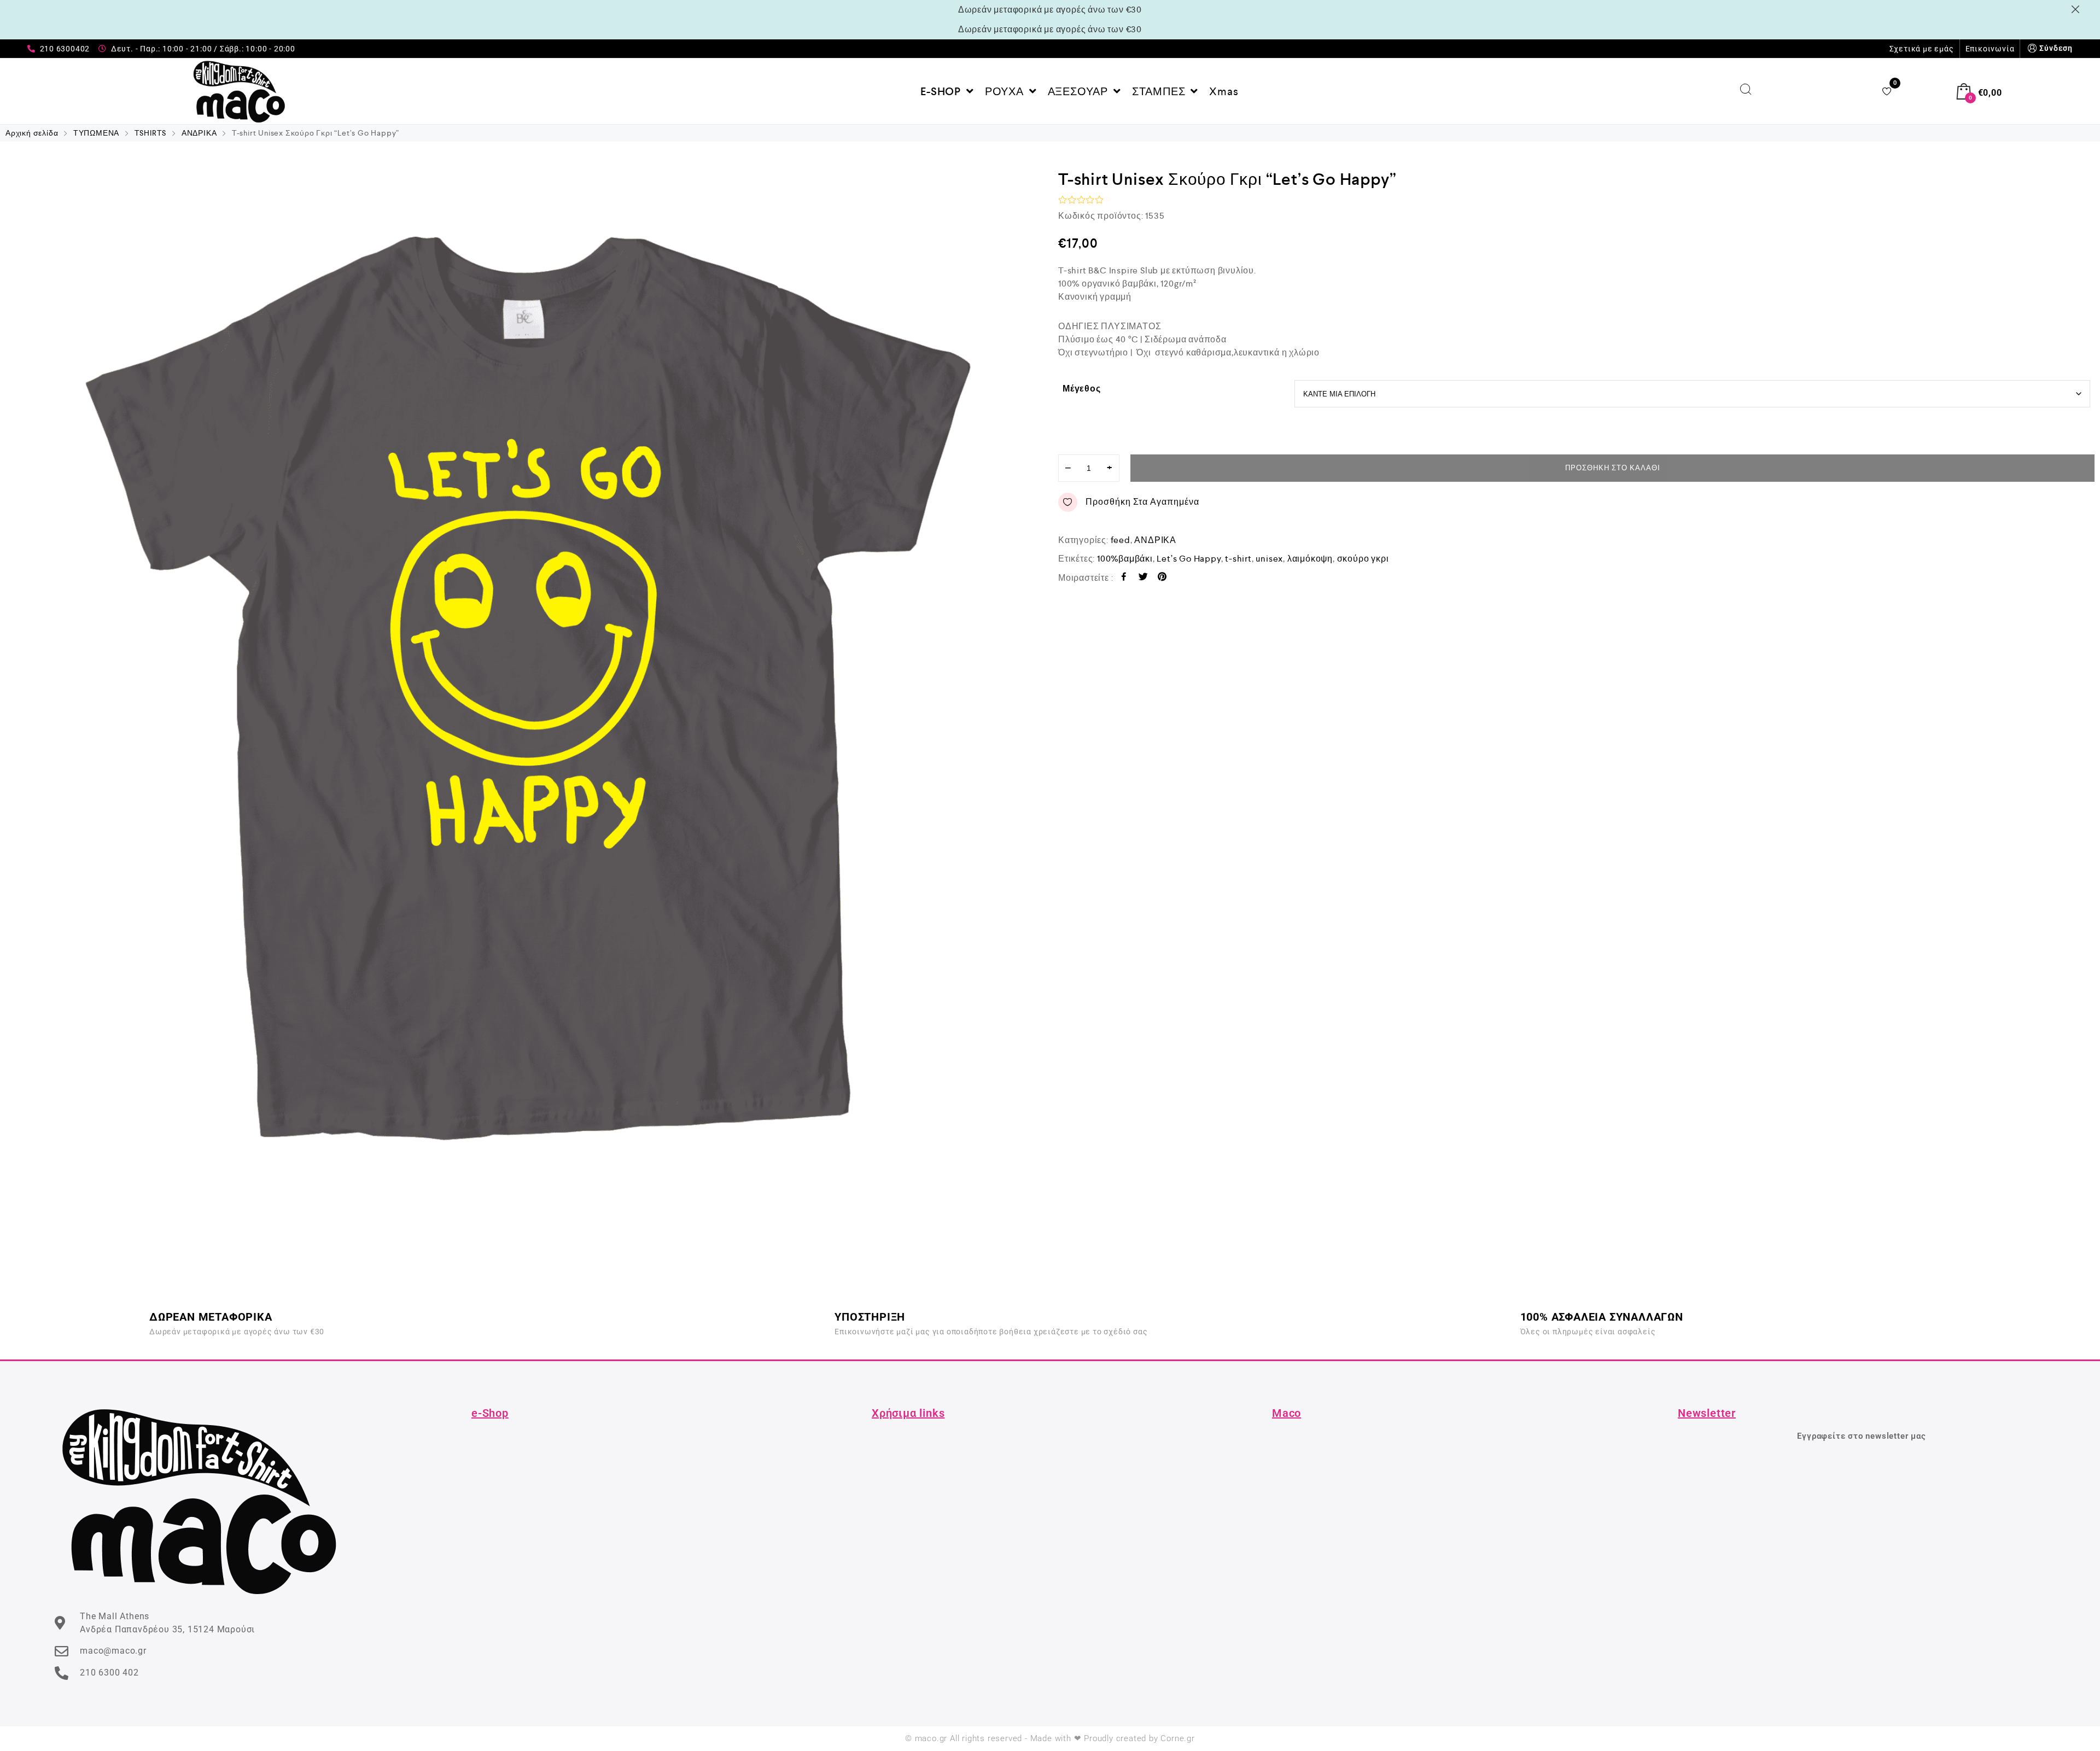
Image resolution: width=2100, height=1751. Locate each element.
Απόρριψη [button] (2077, 9)
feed (1121, 540)
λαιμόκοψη (1310, 559)
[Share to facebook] (1124, 578)
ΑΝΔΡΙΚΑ (199, 133)
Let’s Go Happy (1189, 559)
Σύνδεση (2056, 48)
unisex (1269, 559)
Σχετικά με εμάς (1922, 49)
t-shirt (1238, 559)
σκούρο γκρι (1363, 559)
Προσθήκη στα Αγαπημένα (1142, 502)
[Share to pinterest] (1162, 578)
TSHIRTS (151, 133)
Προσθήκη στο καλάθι (1613, 468)
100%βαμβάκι (1125, 559)
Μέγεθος (1082, 389)
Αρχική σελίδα (32, 133)
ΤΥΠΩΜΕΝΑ (96, 133)
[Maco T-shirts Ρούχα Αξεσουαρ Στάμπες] (239, 91)
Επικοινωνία (1990, 49)
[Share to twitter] (1143, 578)
